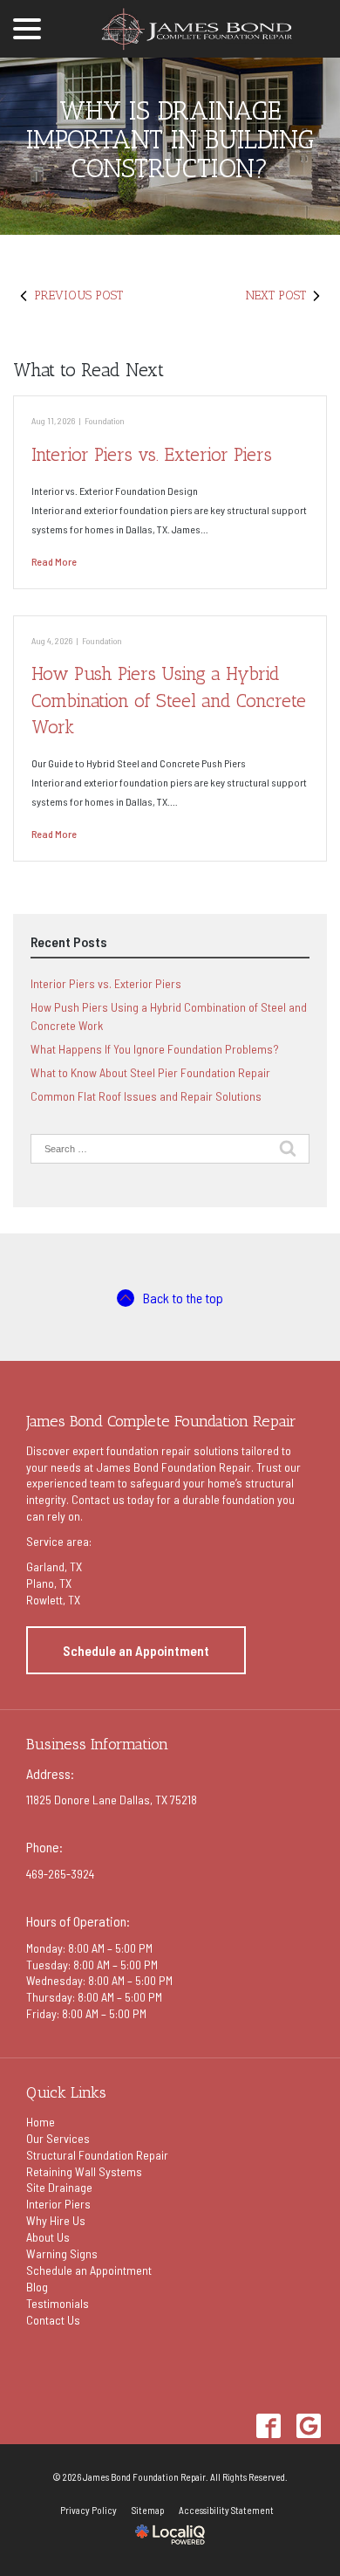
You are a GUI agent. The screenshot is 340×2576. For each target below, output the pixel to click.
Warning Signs (62, 2253)
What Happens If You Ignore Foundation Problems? (155, 1049)
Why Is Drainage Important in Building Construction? (170, 140)
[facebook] (268, 2425)
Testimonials (58, 2303)
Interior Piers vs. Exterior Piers (152, 454)
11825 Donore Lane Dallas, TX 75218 (112, 1800)
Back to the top (183, 1298)
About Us (48, 2237)
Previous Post (78, 295)
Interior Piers (58, 2204)
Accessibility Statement (226, 2510)
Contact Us (53, 2320)
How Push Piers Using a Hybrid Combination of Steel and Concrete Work (169, 700)
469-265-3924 (60, 1874)
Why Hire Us (56, 2220)
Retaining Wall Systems (84, 2171)
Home (41, 2122)
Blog (37, 2287)
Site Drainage (59, 2187)
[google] (308, 2425)
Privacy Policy (88, 2510)
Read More (54, 561)
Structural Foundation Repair (97, 2155)
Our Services (58, 2138)
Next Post (276, 295)
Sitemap (148, 2510)
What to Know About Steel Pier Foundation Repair (150, 1072)
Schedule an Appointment (136, 1650)
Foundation (105, 420)
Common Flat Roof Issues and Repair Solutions (146, 1096)
